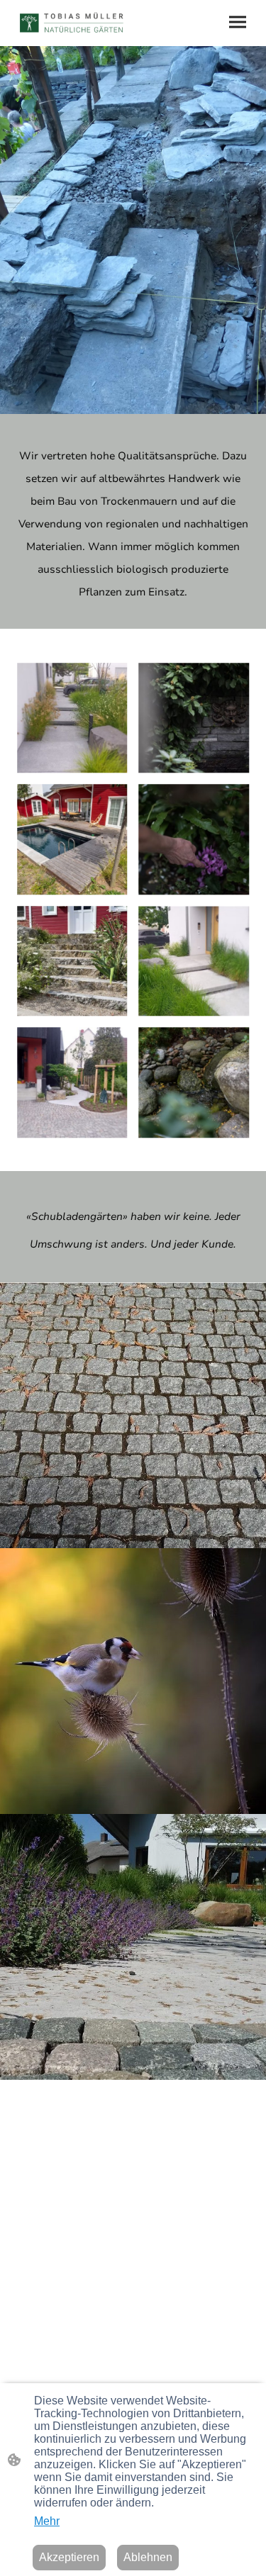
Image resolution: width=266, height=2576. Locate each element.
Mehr (47, 2521)
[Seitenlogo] (72, 23)
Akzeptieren (69, 2557)
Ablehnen (148, 2557)
